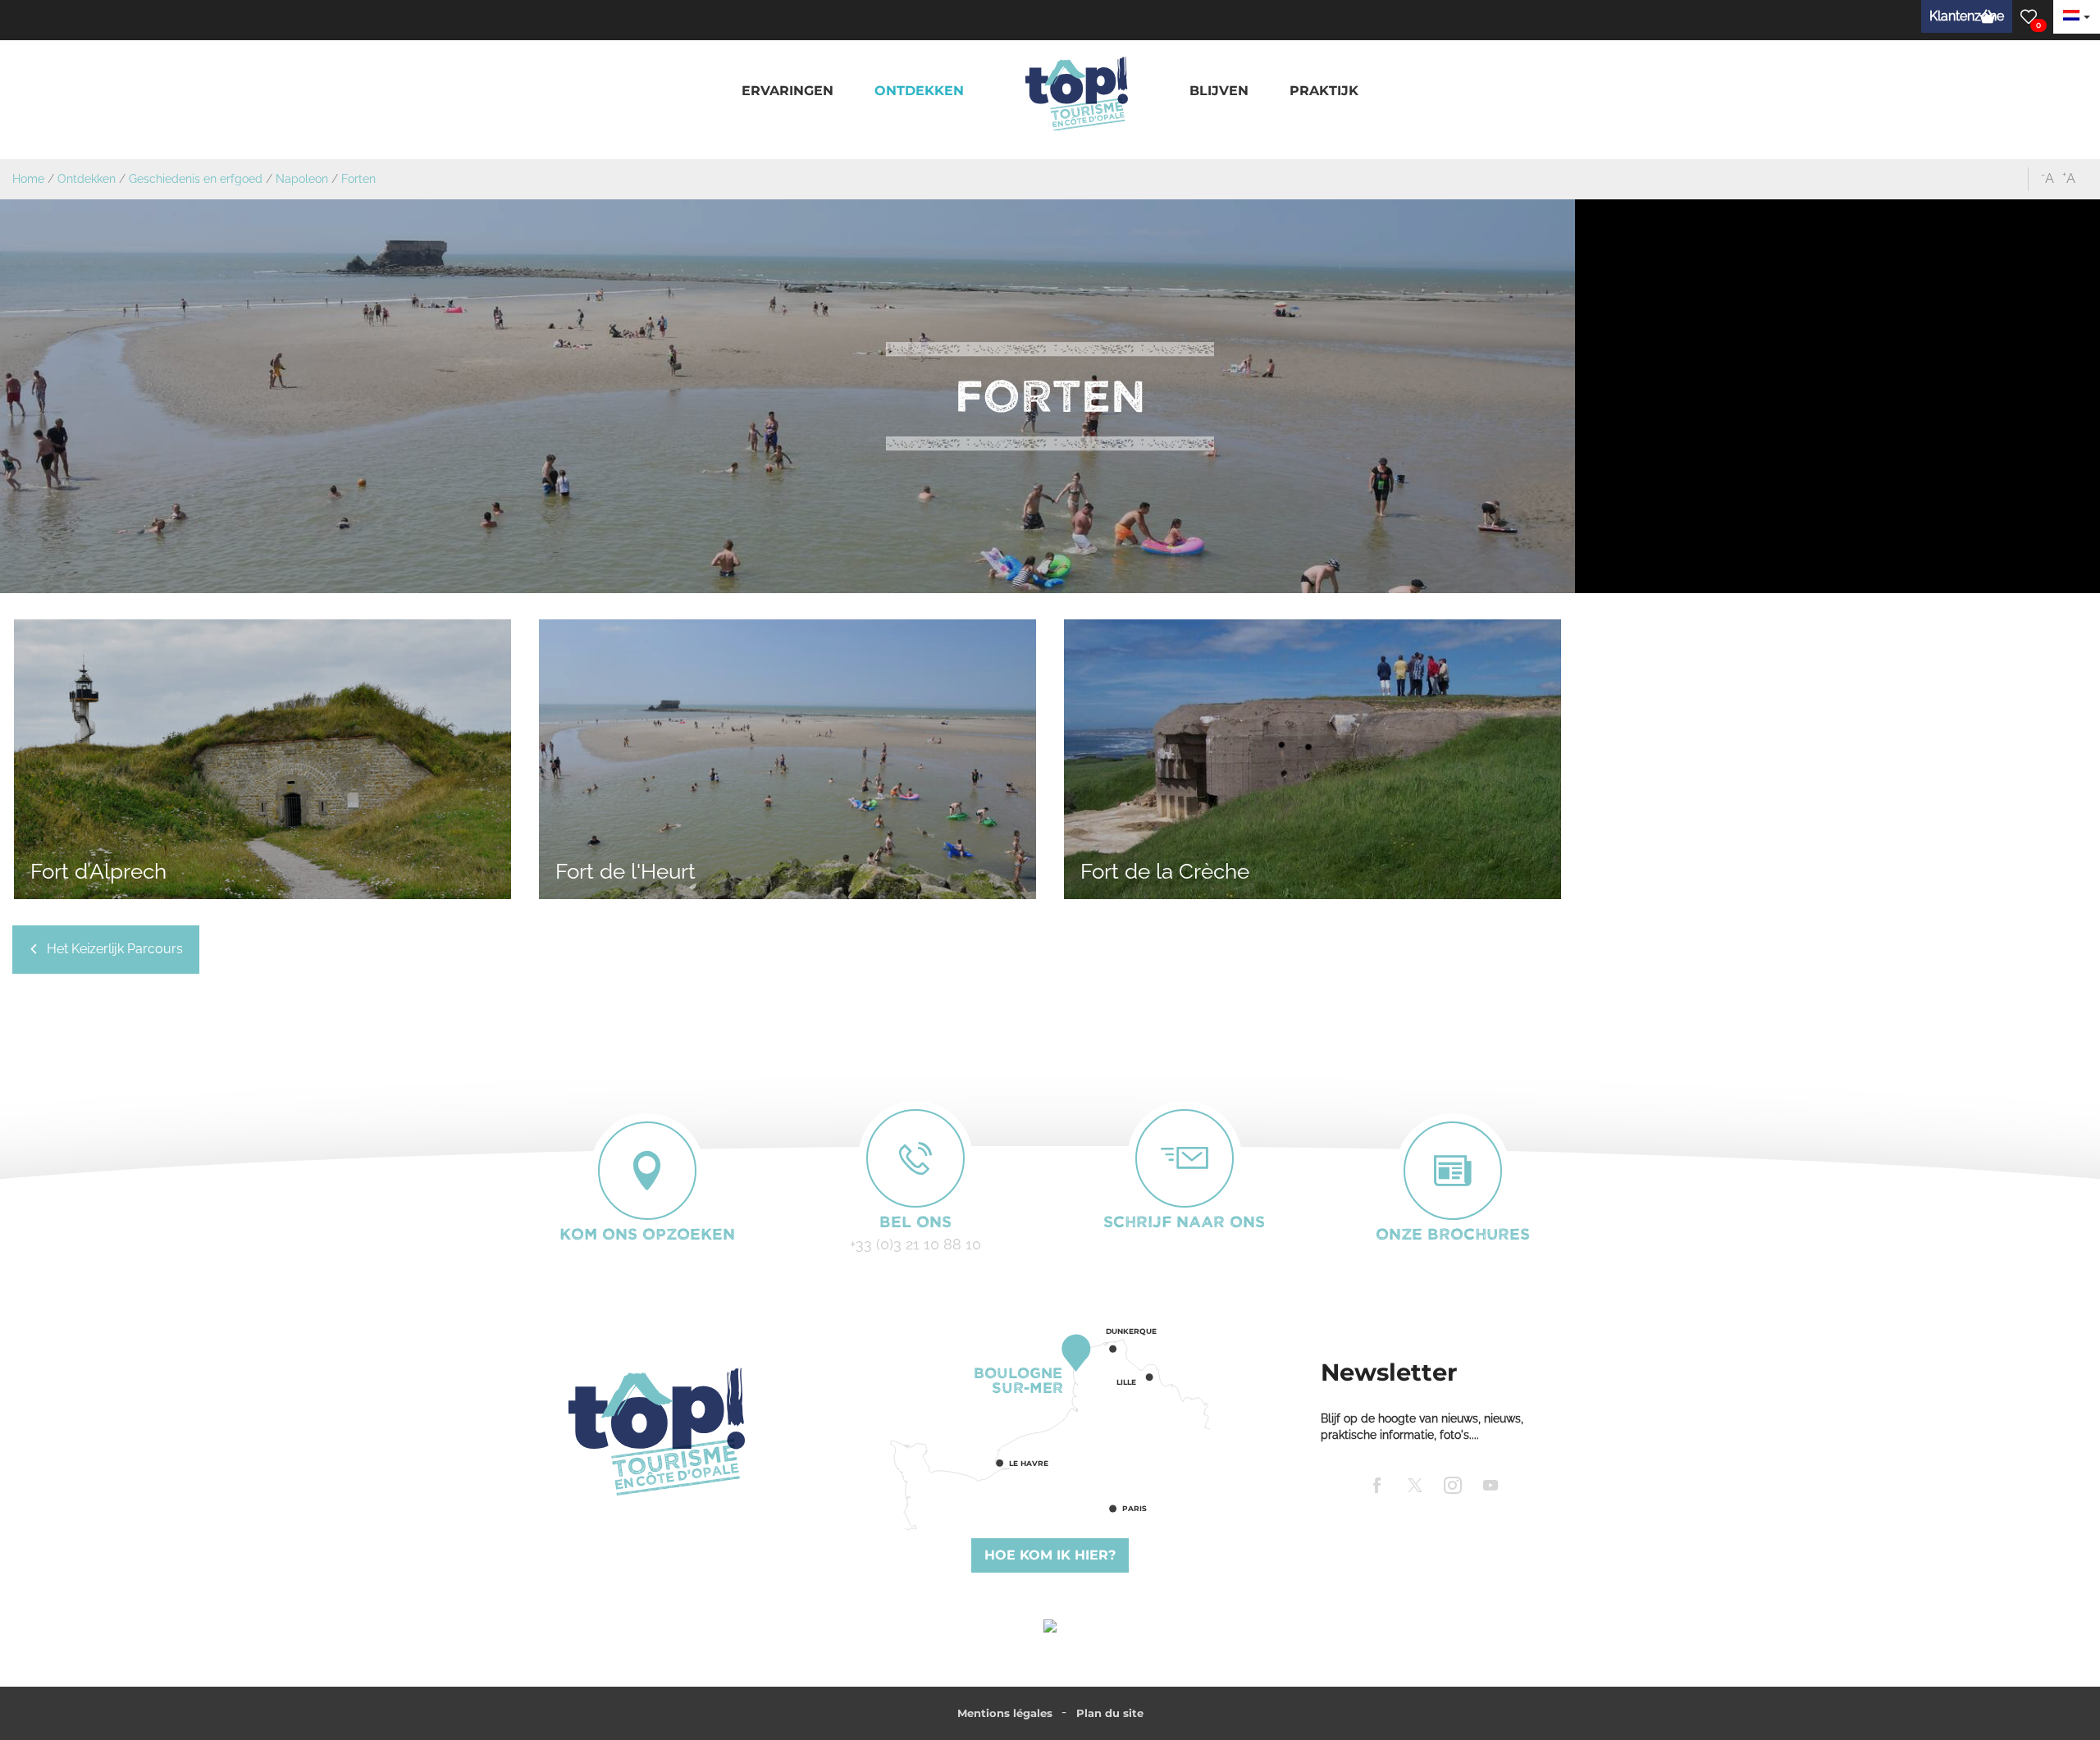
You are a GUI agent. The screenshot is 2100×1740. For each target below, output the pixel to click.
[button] (787, 91)
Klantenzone (1967, 16)
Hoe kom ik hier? (1050, 1555)
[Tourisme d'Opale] (656, 1432)
